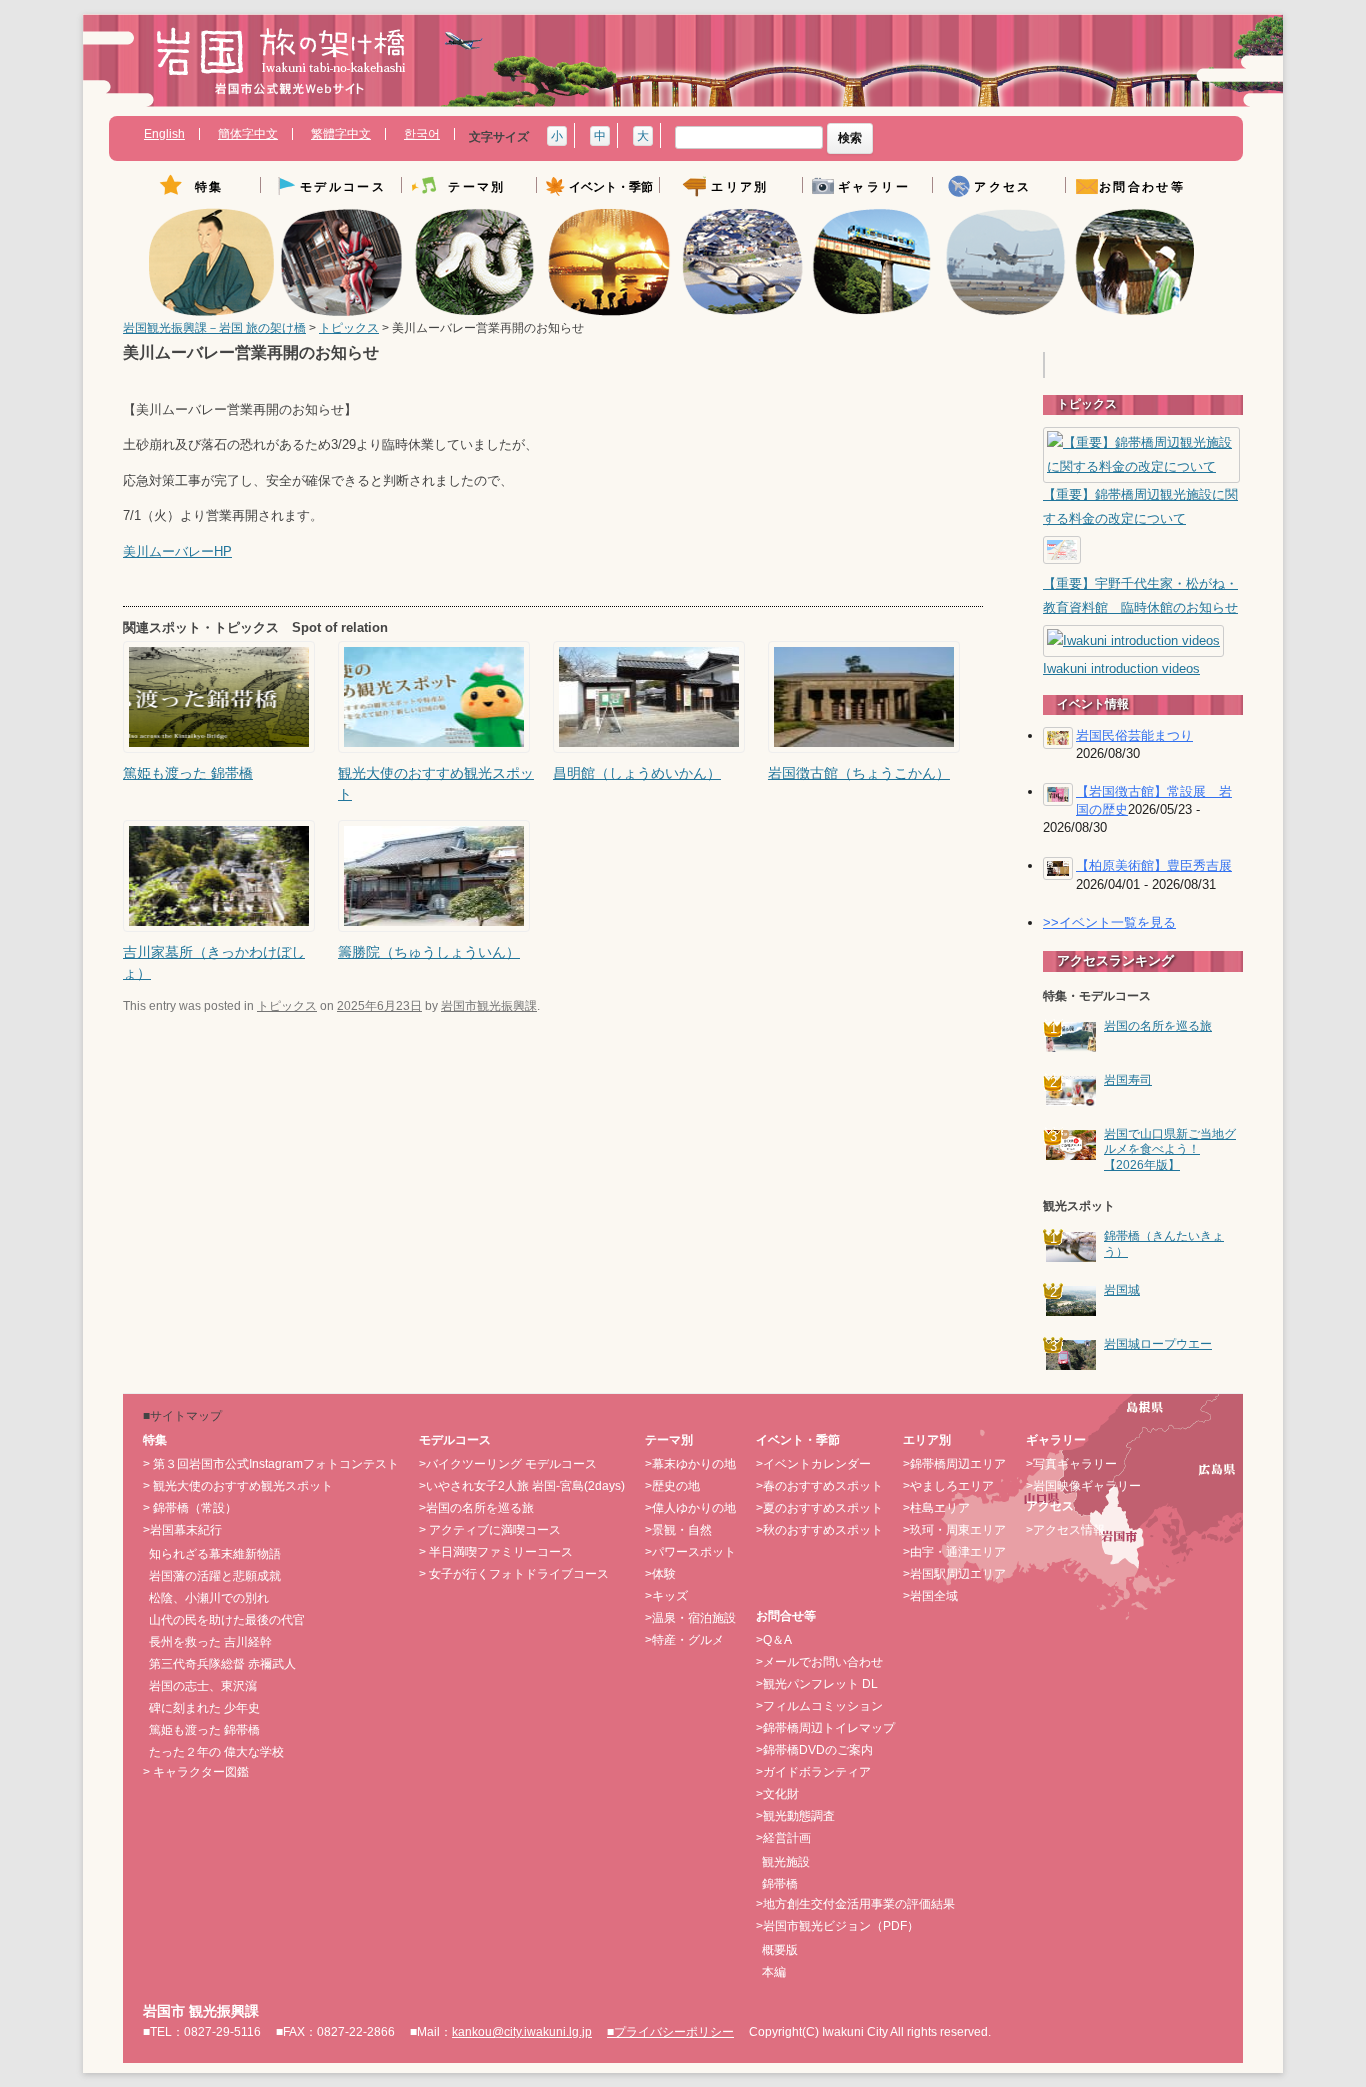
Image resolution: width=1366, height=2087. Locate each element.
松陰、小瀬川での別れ (209, 1598)
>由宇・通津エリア (954, 1552)
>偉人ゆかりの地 (690, 1508)
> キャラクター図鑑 (196, 1772)
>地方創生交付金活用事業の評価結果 (855, 1904)
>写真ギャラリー (1071, 1464)
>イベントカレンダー (813, 1464)
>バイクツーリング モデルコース (508, 1464)
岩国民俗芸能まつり (1134, 735)
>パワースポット (690, 1552)
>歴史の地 (672, 1486)
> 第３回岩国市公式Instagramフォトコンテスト (271, 1464)
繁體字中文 (341, 134)
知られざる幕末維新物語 (215, 1554)
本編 (774, 1972)
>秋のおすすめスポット (819, 1530)
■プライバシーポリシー (670, 2032)
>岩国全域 (930, 1596)
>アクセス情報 (1065, 1530)
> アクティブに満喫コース (490, 1530)
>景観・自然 (678, 1530)
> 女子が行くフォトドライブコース (514, 1574)
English (164, 134)
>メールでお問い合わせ (819, 1662)
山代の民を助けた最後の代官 (227, 1620)
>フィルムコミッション (819, 1706)
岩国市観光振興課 (489, 1006)
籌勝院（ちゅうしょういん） (429, 952)
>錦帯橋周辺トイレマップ (825, 1728)
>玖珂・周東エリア (954, 1530)
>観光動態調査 (795, 1816)
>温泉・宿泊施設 (690, 1618)
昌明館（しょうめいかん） (637, 773)
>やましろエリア (948, 1486)
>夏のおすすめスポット (819, 1508)
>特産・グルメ (684, 1640)
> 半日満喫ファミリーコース (496, 1552)
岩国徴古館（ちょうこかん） (859, 773)
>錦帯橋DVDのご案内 (814, 1750)
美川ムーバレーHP (177, 552)
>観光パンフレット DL (817, 1684)
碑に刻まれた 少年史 (204, 1708)
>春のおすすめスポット (819, 1486)
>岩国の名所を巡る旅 (476, 1508)
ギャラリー (874, 187)
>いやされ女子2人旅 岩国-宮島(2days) (522, 1486)
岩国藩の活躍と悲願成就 (215, 1576)
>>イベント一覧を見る (1109, 922)
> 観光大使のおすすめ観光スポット (238, 1486)
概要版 (780, 1950)
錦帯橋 (780, 1884)
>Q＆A (774, 1640)
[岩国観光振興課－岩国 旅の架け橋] (281, 68)
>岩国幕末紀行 (182, 1530)
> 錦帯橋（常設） (190, 1508)
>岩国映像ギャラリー (1083, 1486)
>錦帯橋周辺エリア (954, 1464)
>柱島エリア (936, 1508)
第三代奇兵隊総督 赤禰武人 (222, 1664)
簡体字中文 (248, 134)
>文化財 (777, 1794)
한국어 (422, 134)
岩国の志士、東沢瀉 (203, 1686)
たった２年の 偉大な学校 (216, 1752)
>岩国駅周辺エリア (954, 1574)
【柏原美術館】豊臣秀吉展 (1154, 865)
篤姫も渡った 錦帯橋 (188, 773)
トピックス (349, 328)
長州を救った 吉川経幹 (210, 1642)
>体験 (660, 1574)
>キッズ (666, 1596)
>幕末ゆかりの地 (690, 1464)
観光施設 (786, 1862)
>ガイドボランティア (813, 1772)
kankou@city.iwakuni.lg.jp (522, 2032)
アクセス (1003, 187)
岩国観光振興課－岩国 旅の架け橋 (214, 328)
